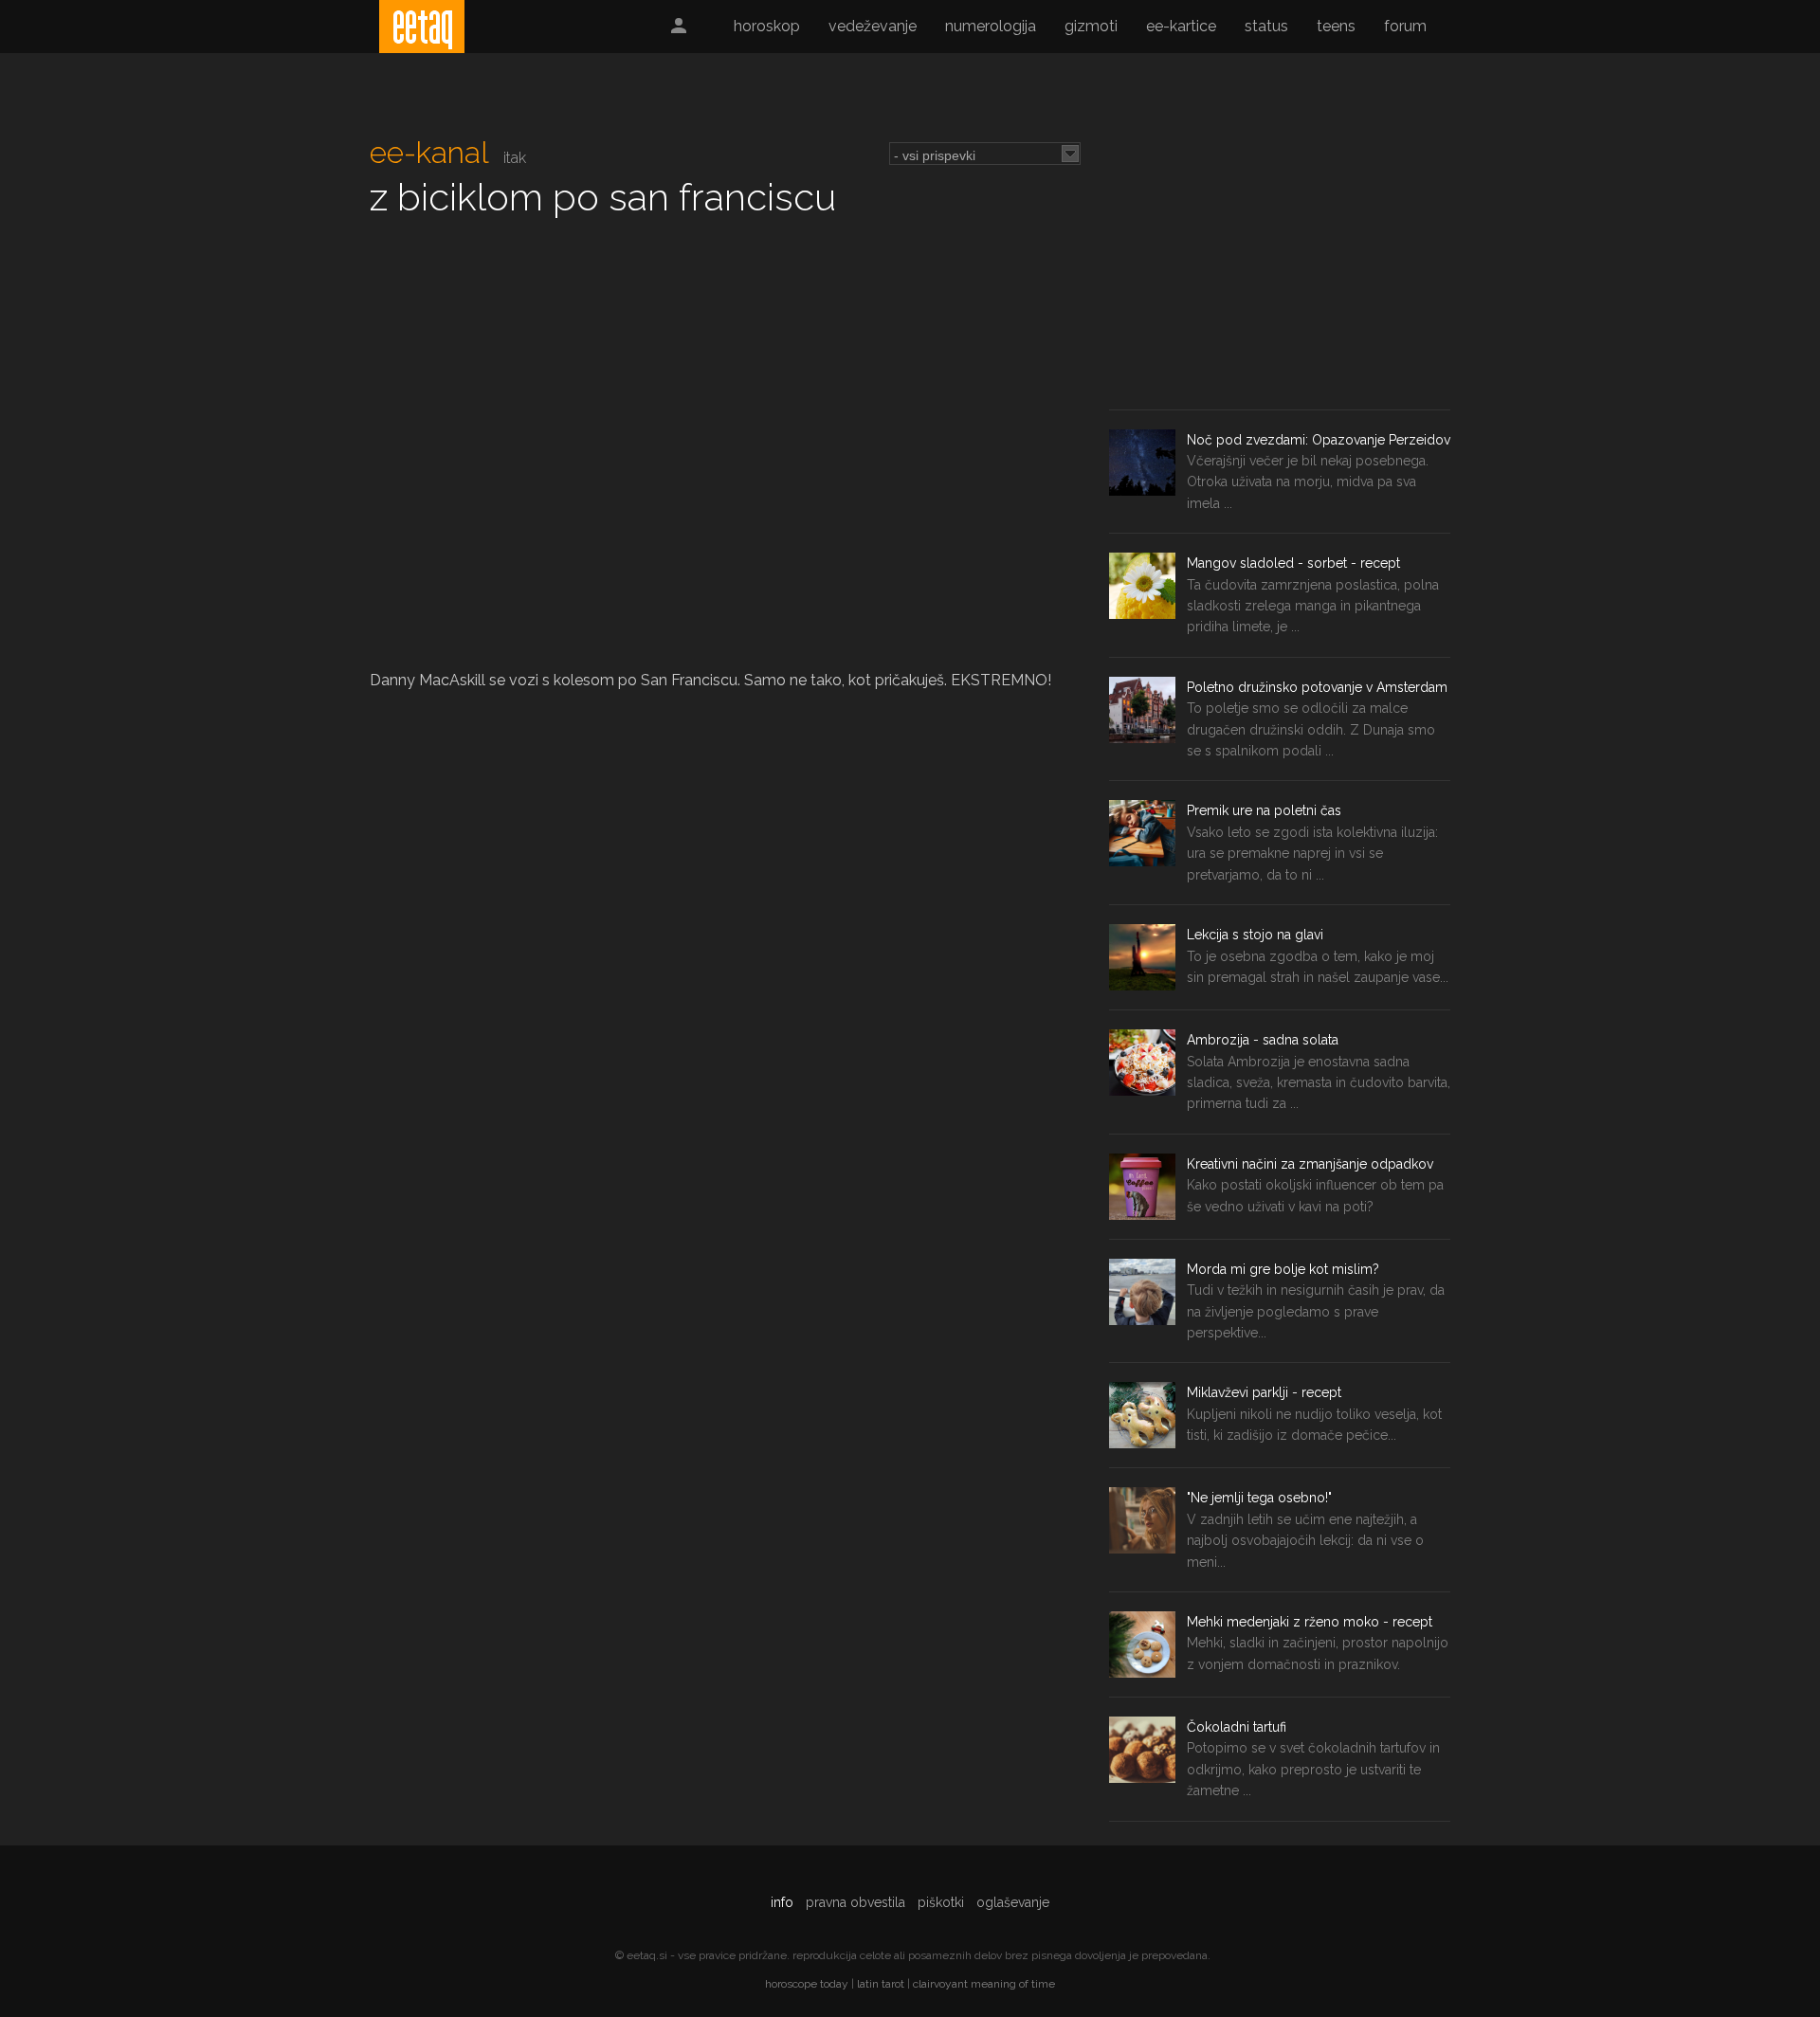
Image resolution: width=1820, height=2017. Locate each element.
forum (1405, 26)
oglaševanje (1013, 1902)
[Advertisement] (1280, 267)
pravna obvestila (855, 1902)
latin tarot (881, 1984)
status (1266, 26)
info (782, 1902)
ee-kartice (1181, 26)
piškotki (941, 1902)
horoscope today (807, 1984)
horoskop (767, 26)
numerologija (991, 26)
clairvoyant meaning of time (984, 1984)
